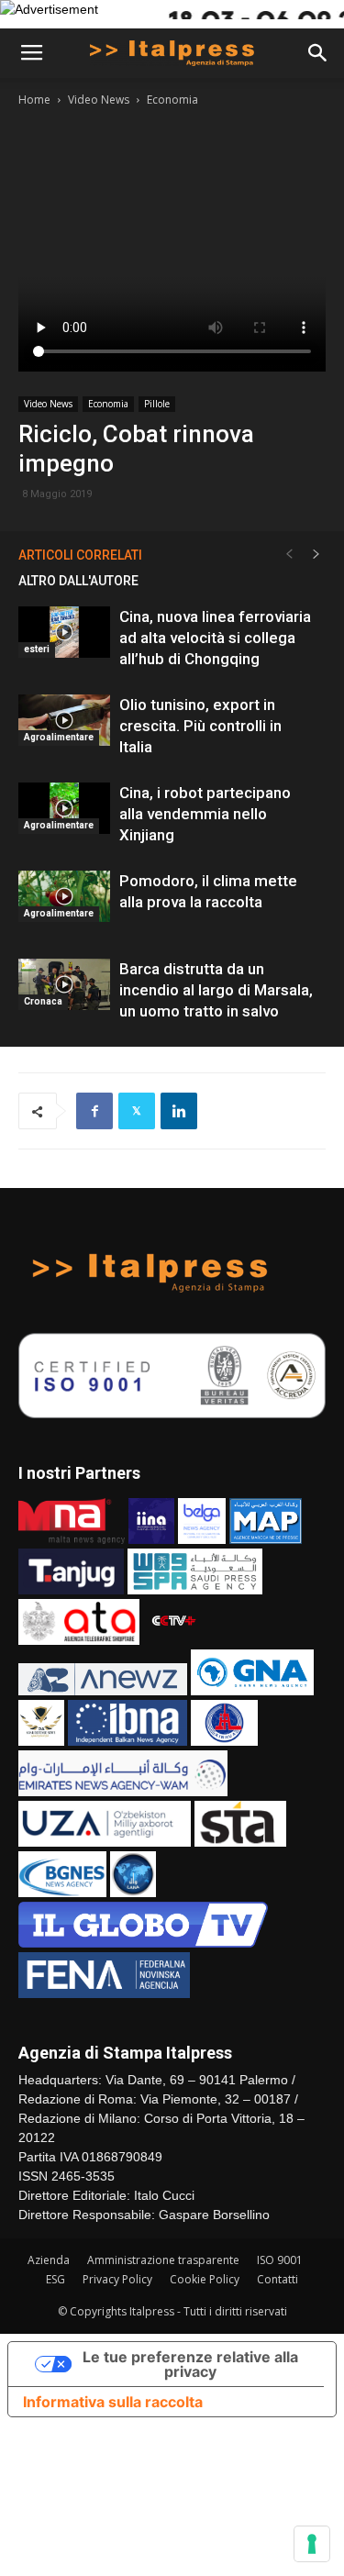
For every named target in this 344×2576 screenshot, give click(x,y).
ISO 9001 (280, 2260)
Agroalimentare (59, 737)
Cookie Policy (205, 2279)
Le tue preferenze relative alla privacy (190, 2364)
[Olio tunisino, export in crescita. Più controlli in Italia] (64, 720)
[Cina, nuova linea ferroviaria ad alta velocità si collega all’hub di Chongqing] (64, 632)
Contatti (277, 2279)
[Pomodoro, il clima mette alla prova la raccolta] (64, 896)
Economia (172, 100)
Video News (99, 100)
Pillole (157, 404)
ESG (55, 2279)
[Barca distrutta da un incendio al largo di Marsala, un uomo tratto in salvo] (64, 984)
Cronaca (43, 1001)
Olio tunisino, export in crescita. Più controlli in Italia (200, 726)
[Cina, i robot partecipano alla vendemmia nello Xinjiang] (64, 808)
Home (34, 100)
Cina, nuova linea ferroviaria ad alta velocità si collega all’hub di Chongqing (215, 638)
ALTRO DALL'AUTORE (78, 581)
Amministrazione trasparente (163, 2260)
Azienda (49, 2260)
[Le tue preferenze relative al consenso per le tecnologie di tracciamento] (312, 2544)
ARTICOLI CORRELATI (80, 555)
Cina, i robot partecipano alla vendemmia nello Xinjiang (205, 814)
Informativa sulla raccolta (113, 2402)
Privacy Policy (117, 2279)
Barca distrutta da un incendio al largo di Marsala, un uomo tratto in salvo (216, 990)
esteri (37, 649)
